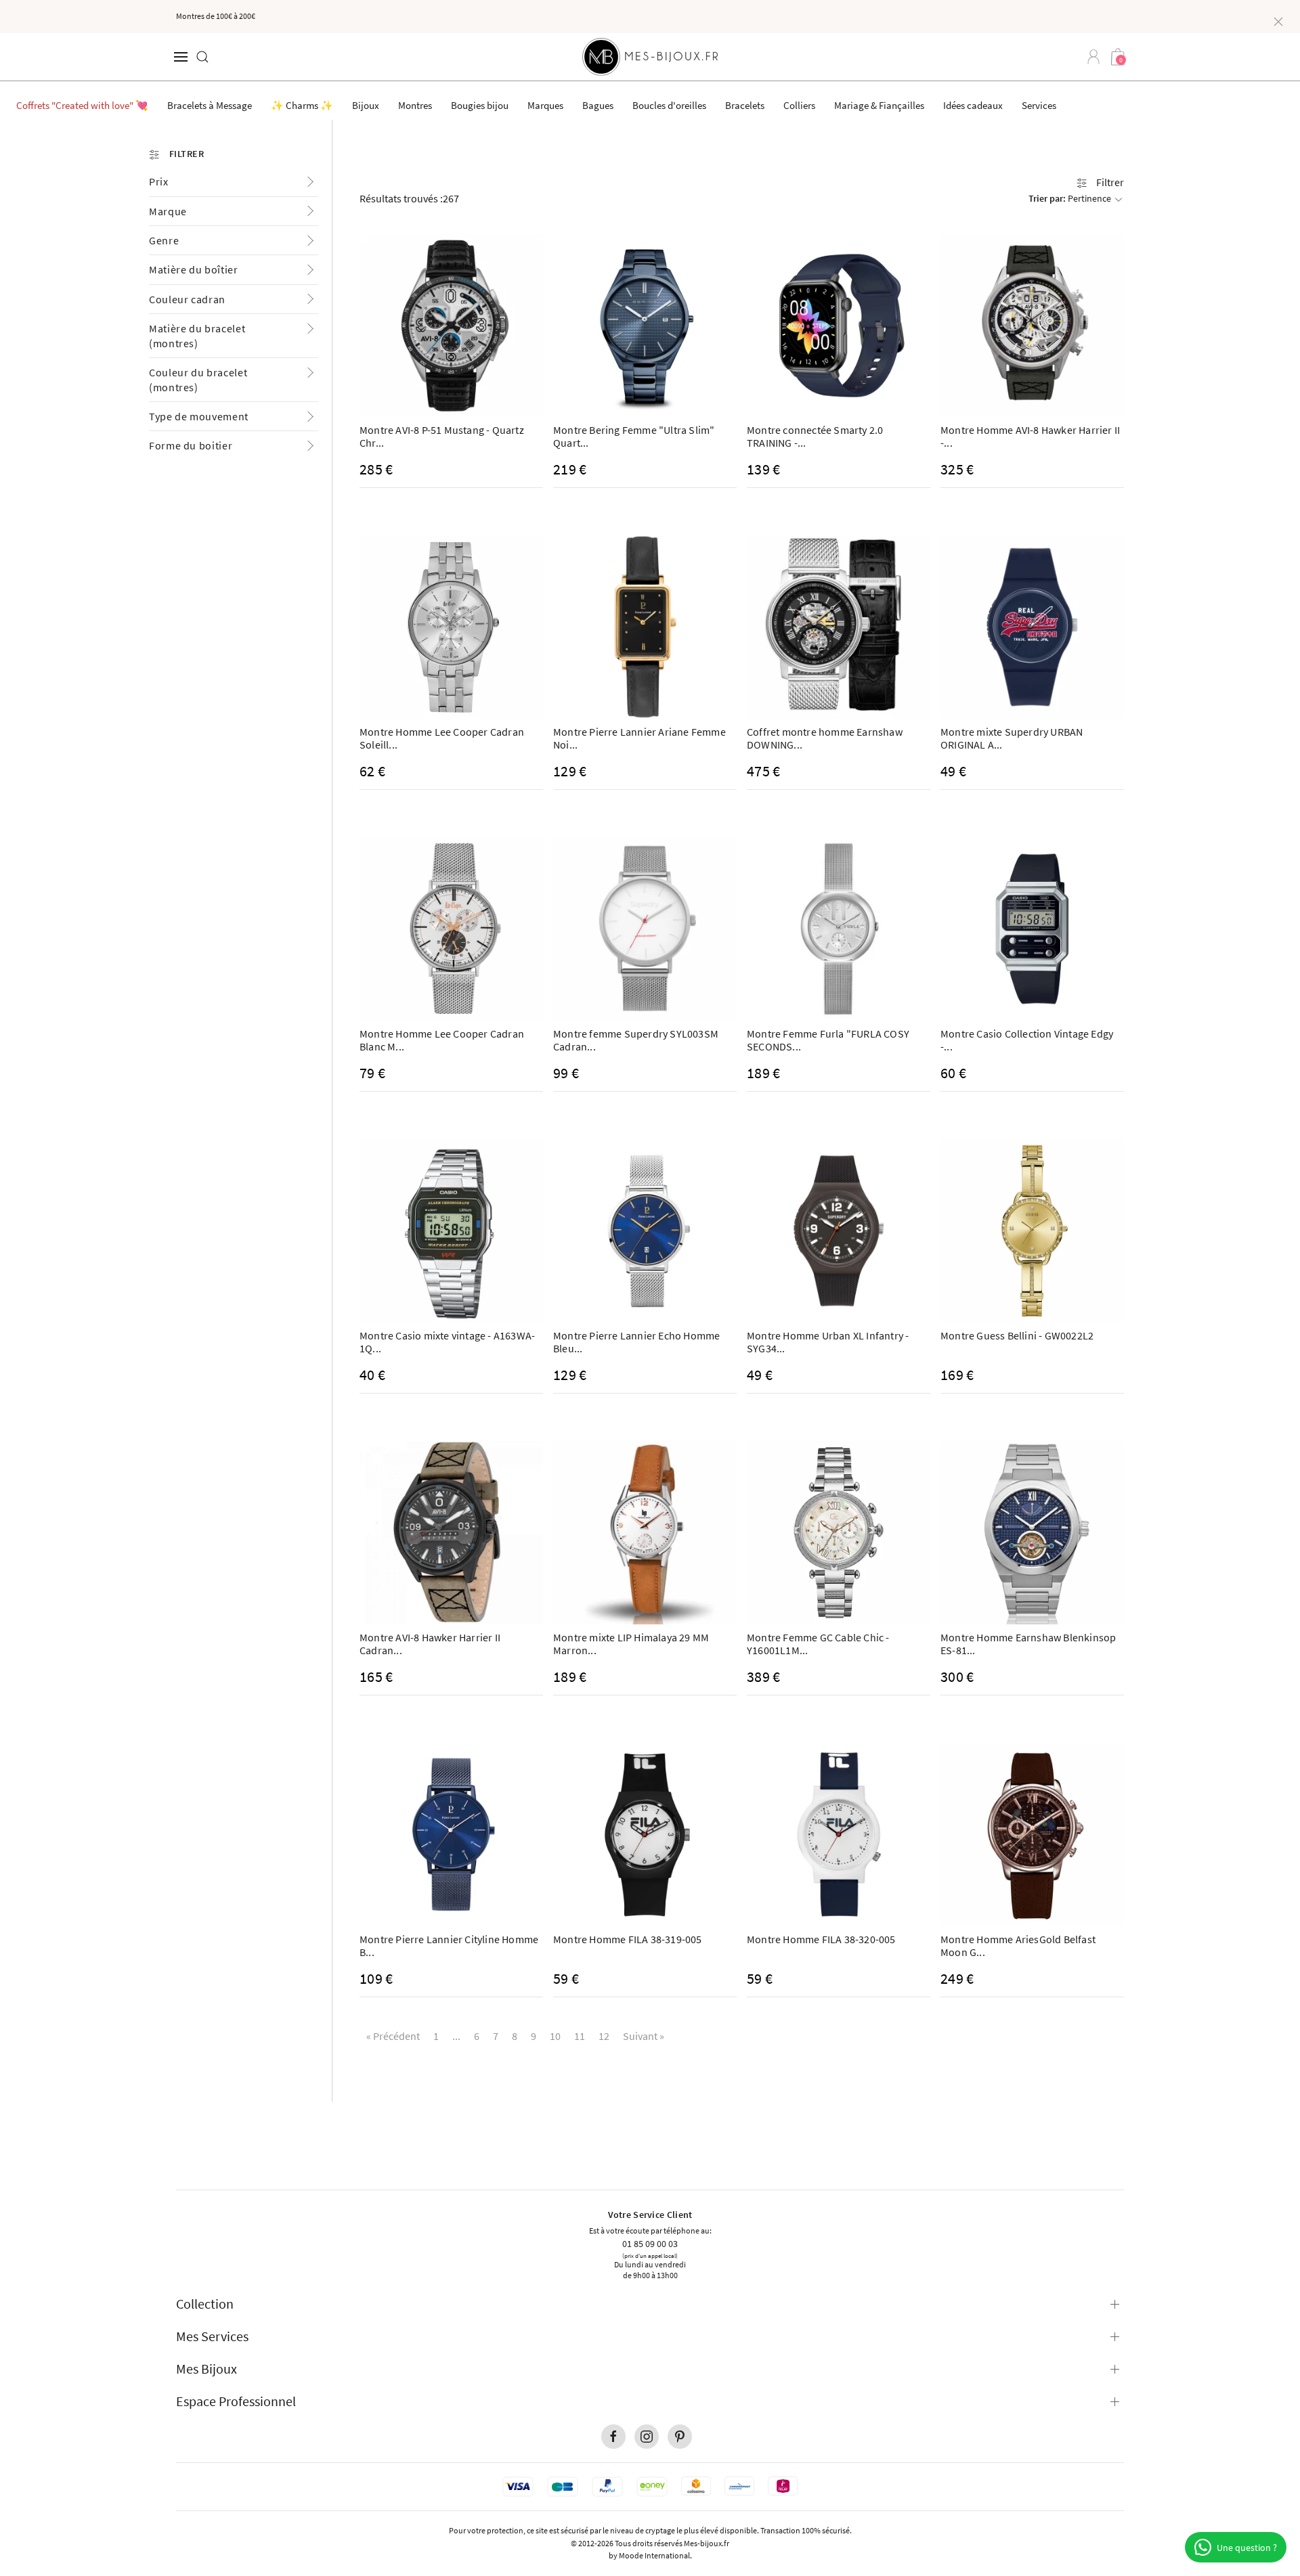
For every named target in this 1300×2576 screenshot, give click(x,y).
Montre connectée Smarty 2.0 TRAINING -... (815, 436)
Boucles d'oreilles (669, 105)
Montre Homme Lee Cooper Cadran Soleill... (442, 738)
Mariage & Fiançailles (879, 105)
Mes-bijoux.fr (707, 2543)
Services (1039, 105)
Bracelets (745, 105)
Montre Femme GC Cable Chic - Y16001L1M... (818, 1644)
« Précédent (393, 2036)
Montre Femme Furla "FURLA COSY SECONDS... (828, 1040)
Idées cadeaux (973, 105)
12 (604, 2036)
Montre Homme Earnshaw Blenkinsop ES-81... (1028, 1644)
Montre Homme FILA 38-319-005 (628, 1939)
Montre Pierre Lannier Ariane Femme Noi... (640, 738)
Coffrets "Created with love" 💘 (82, 105)
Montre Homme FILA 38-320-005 (821, 1939)
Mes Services (212, 2336)
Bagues (598, 105)
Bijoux (366, 105)
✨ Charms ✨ (302, 105)
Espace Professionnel (236, 2401)
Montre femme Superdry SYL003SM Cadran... (636, 1040)
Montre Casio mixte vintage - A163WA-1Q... (447, 1342)
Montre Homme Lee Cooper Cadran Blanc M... (442, 1040)
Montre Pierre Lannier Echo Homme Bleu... (636, 1342)
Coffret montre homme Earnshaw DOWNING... (825, 738)
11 (580, 2036)
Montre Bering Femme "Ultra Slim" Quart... (634, 436)
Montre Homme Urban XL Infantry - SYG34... (828, 1342)
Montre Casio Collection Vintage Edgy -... (1027, 1040)
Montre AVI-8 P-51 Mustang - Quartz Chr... (442, 436)
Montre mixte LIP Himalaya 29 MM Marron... (631, 1644)
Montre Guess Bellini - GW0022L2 (1017, 1335)
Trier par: (1070, 198)
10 (555, 2036)
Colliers (799, 105)
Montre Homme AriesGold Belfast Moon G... (1018, 1946)
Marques (545, 105)
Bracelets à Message (210, 105)
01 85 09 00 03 (650, 2243)
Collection (205, 2304)
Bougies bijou (480, 105)
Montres (415, 105)
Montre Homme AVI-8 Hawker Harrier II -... (1030, 436)
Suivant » (644, 2036)
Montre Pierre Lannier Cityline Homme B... (449, 1946)
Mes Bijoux (207, 2369)
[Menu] (181, 57)
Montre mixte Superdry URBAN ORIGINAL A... (1012, 738)
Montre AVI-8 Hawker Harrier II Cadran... (430, 1644)
